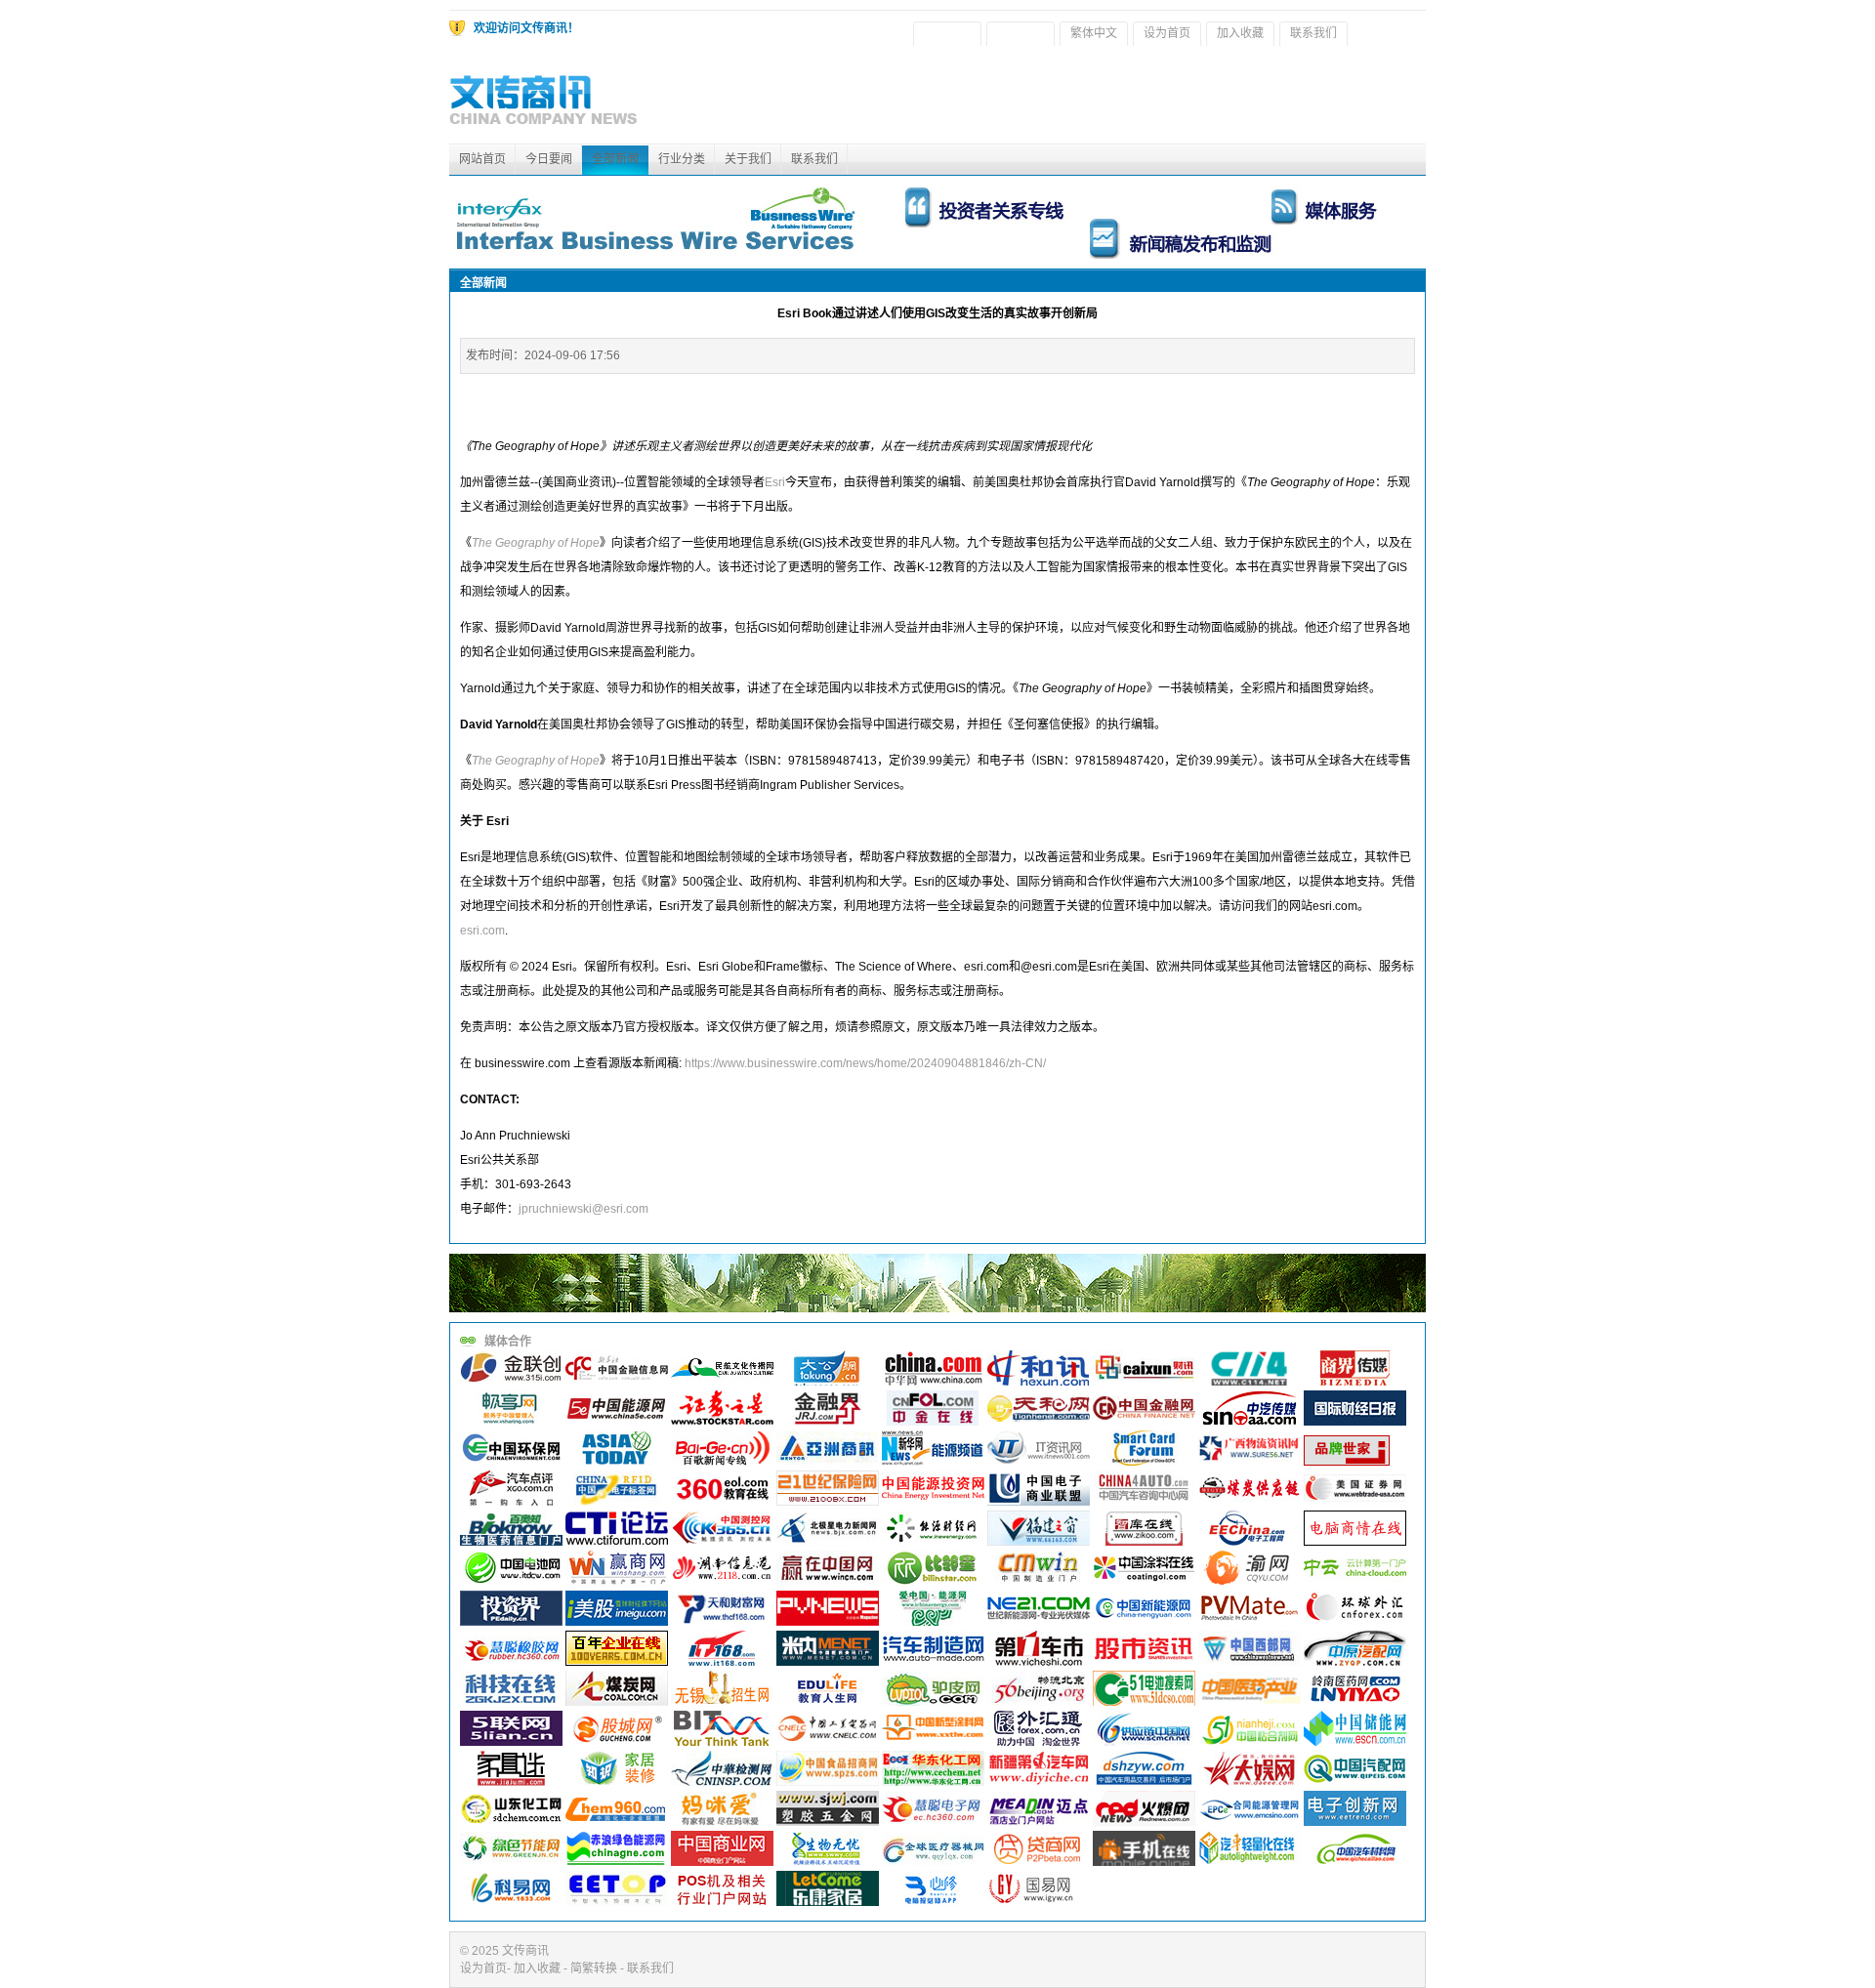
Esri (775, 482)
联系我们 (1313, 33)
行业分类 (682, 159)
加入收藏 (1240, 33)
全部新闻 (615, 159)
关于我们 (748, 159)
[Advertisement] (1070, 100)
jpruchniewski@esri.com (583, 1209)
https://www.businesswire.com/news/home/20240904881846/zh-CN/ (865, 1063)
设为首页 (1167, 33)
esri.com (482, 931)
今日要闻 (549, 159)
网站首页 (482, 159)
